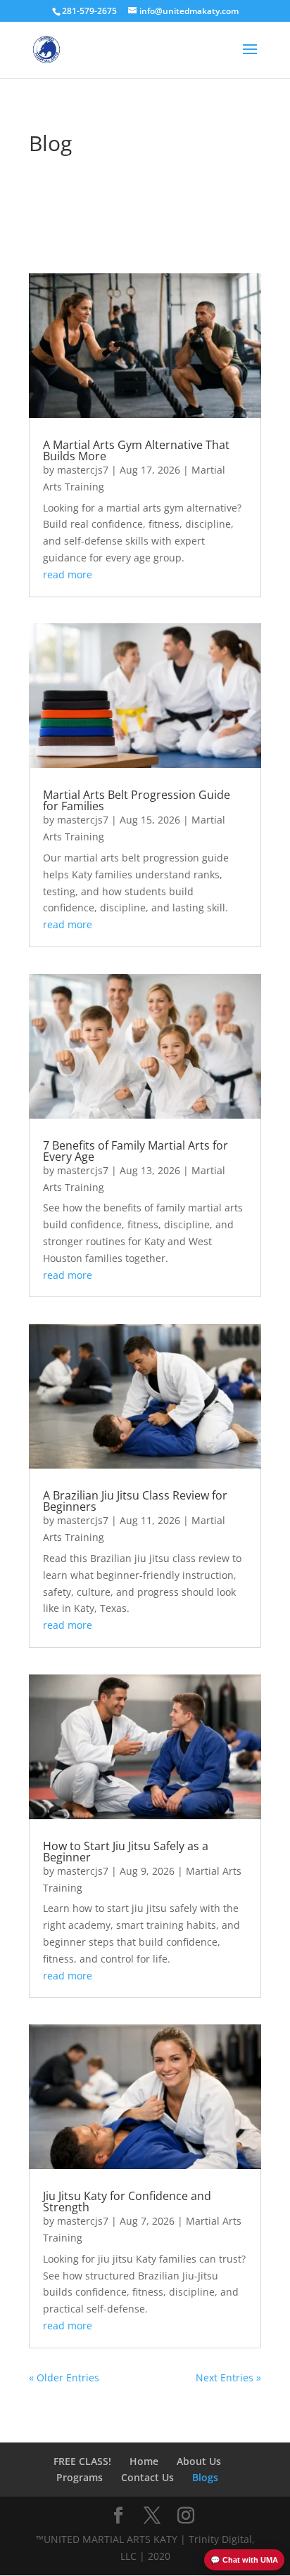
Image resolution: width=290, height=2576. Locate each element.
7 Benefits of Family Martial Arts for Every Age (135, 1151)
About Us (199, 2461)
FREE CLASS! (82, 2461)
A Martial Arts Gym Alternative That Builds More (136, 450)
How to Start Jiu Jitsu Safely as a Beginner (126, 1852)
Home (144, 2461)
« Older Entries (64, 2377)
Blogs (205, 2477)
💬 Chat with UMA (244, 2560)
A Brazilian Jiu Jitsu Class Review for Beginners (135, 1501)
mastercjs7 (83, 470)
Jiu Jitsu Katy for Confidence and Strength (127, 2201)
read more (68, 574)
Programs (80, 2477)
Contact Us (147, 2477)
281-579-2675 (89, 11)
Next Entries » (228, 2377)
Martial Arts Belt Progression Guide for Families (137, 800)
